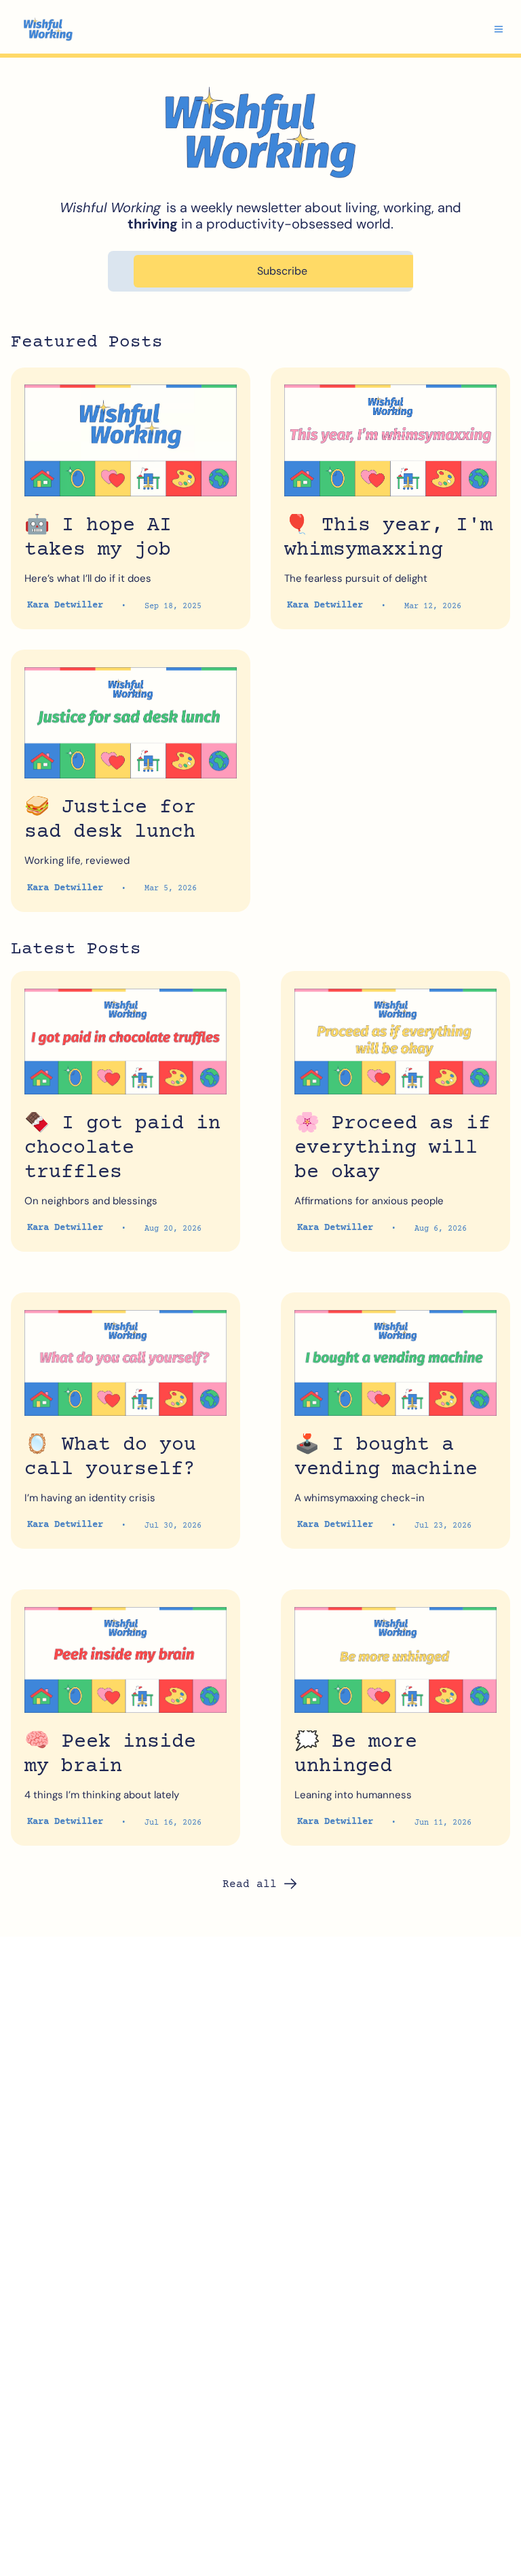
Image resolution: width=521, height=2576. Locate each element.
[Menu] (499, 29)
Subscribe (282, 271)
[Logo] (48, 29)
